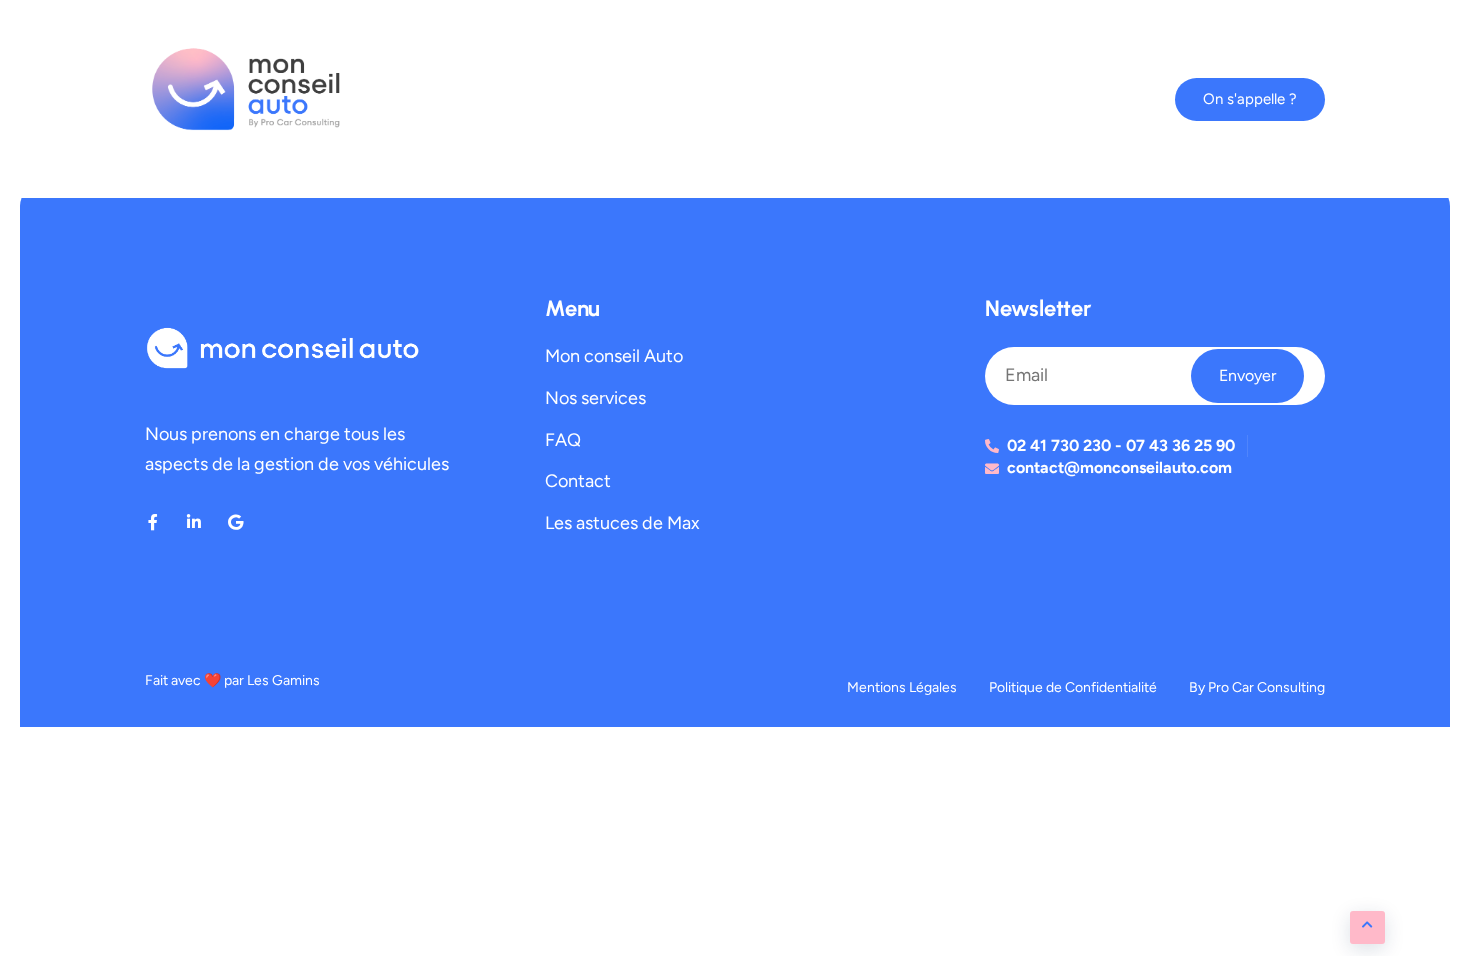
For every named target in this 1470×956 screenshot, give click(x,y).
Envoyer (1247, 375)
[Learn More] (1367, 927)
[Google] (235, 522)
